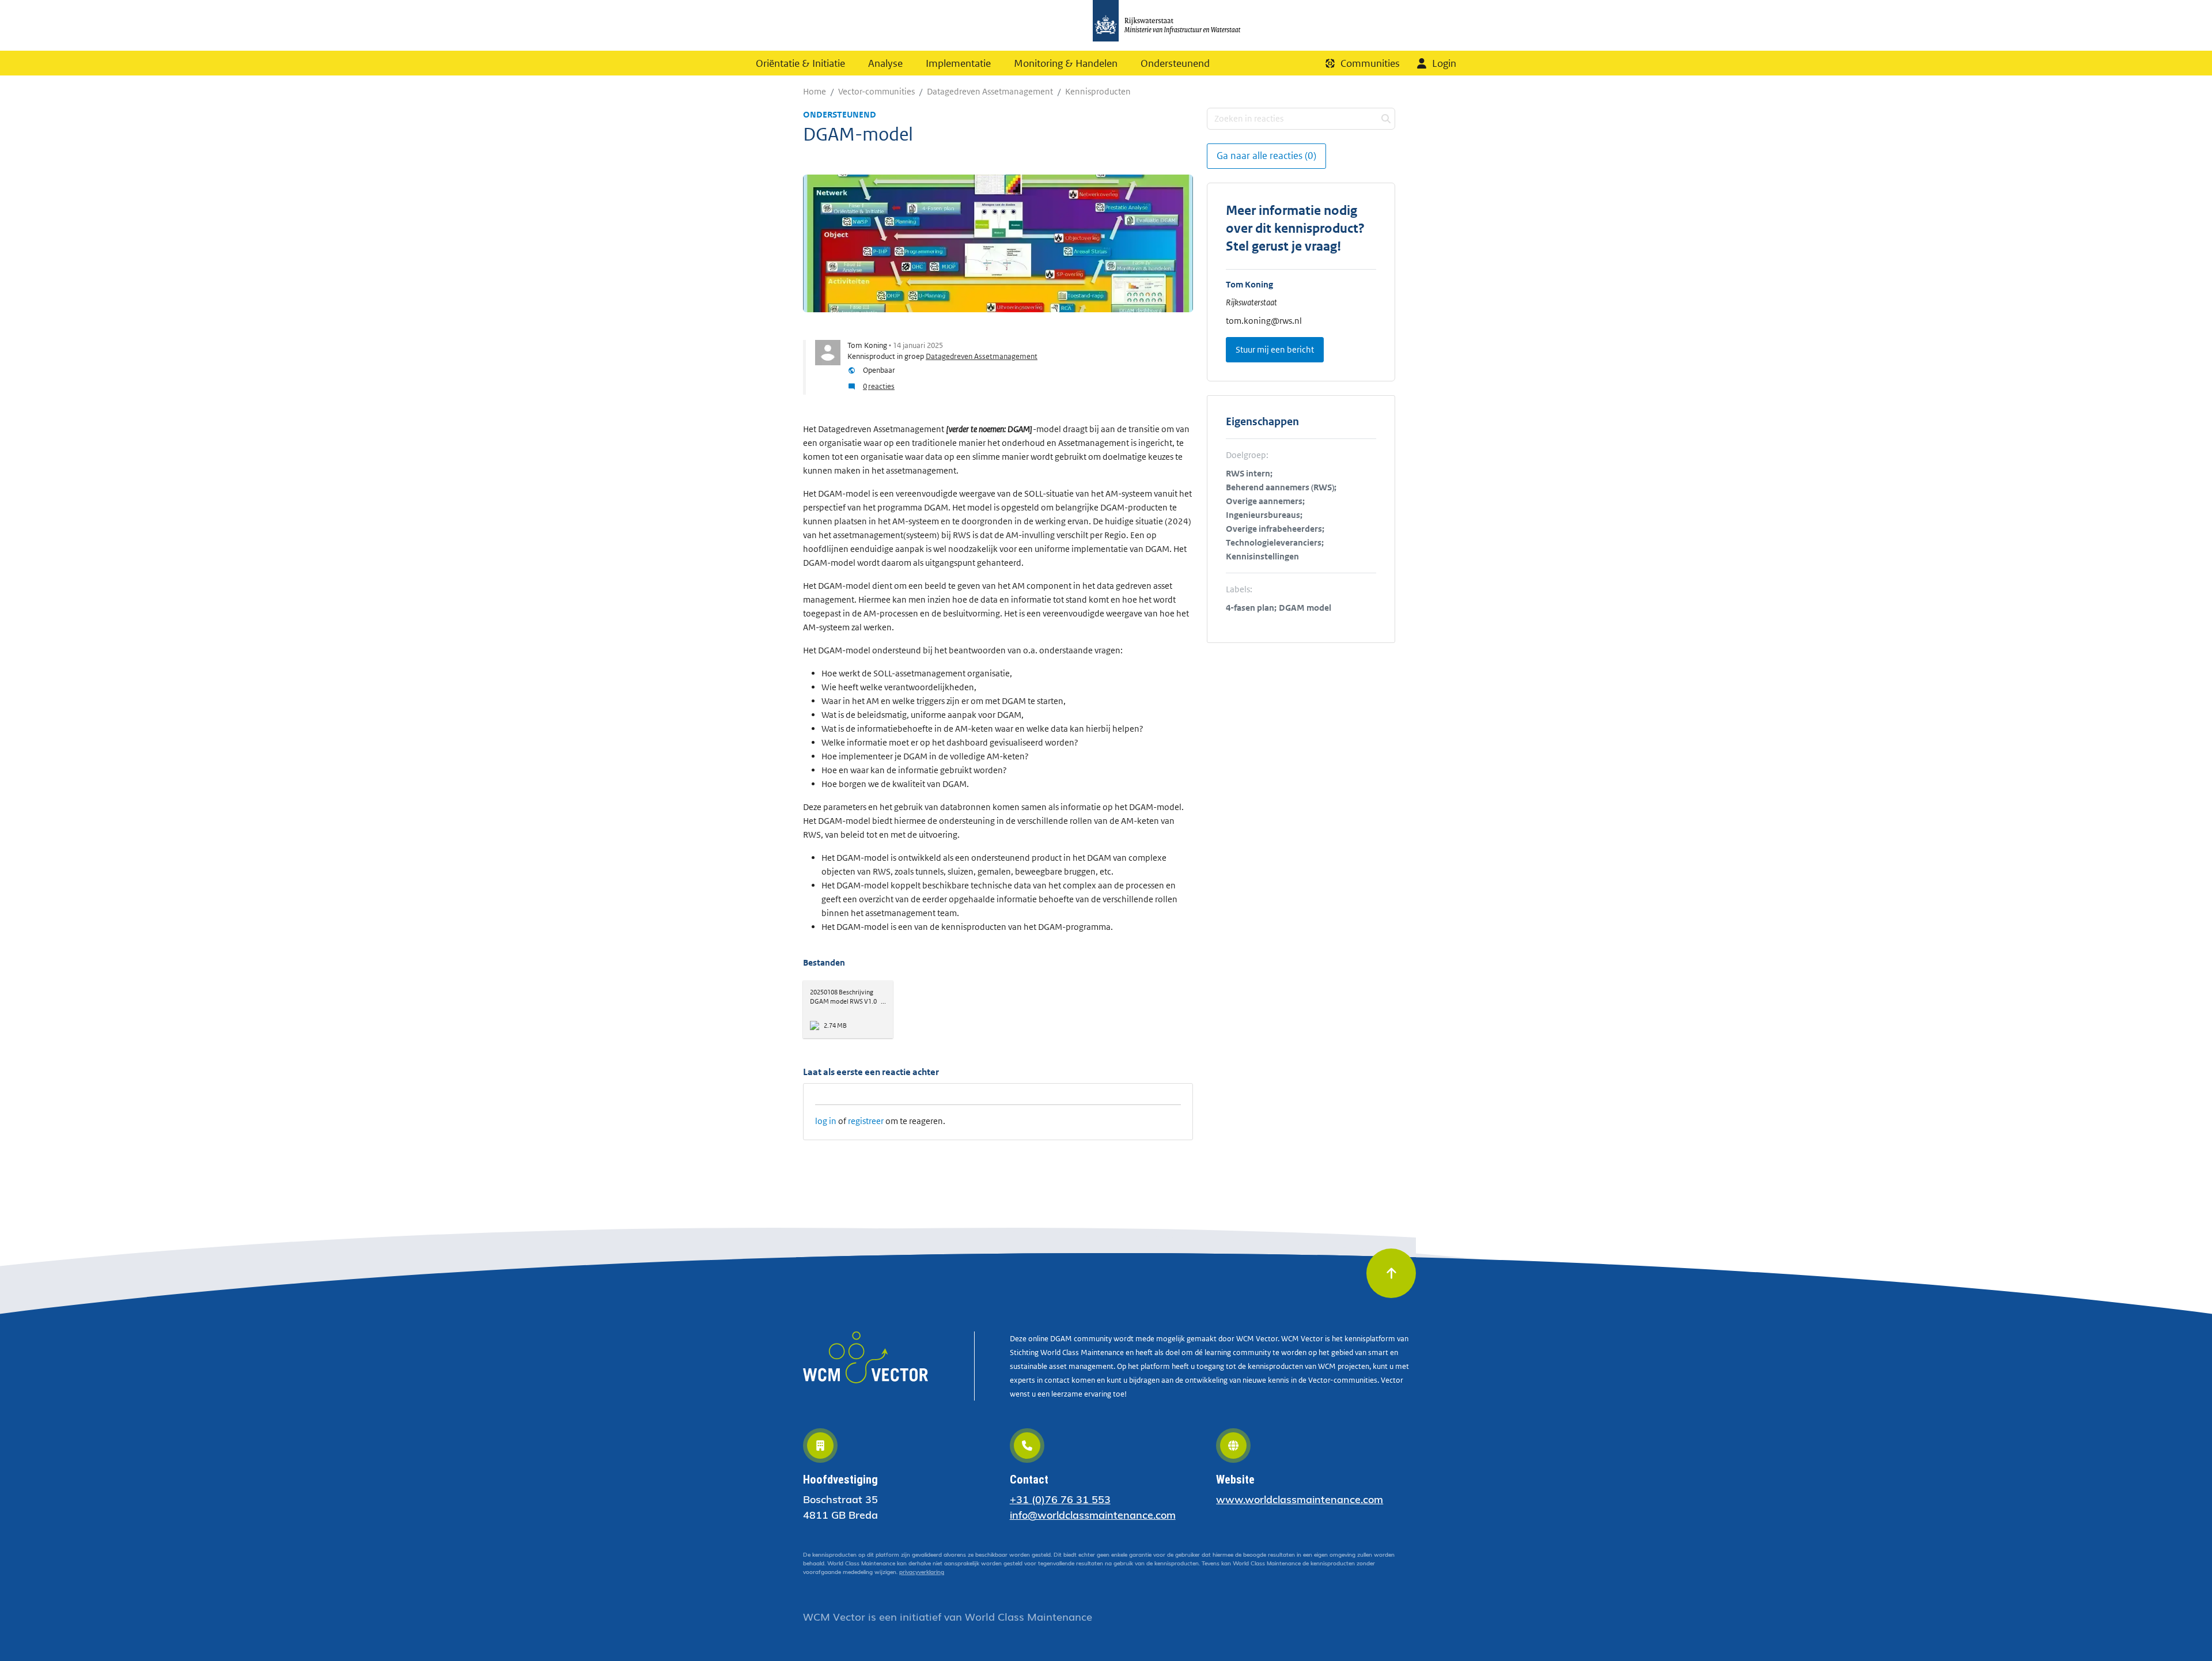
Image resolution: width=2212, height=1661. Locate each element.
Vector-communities (876, 91)
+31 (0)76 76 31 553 (1060, 1499)
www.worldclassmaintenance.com (1300, 1499)
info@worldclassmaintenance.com (1093, 1515)
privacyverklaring (922, 1572)
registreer (866, 1121)
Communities (1370, 63)
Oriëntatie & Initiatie (800, 63)
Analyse (885, 63)
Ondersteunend (1175, 63)
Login (1444, 63)
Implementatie (958, 63)
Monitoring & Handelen (1066, 63)
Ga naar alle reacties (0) (1266, 156)
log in (826, 1121)
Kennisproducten (1098, 91)
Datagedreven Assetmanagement (990, 91)
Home (815, 91)
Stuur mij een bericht (1275, 349)
